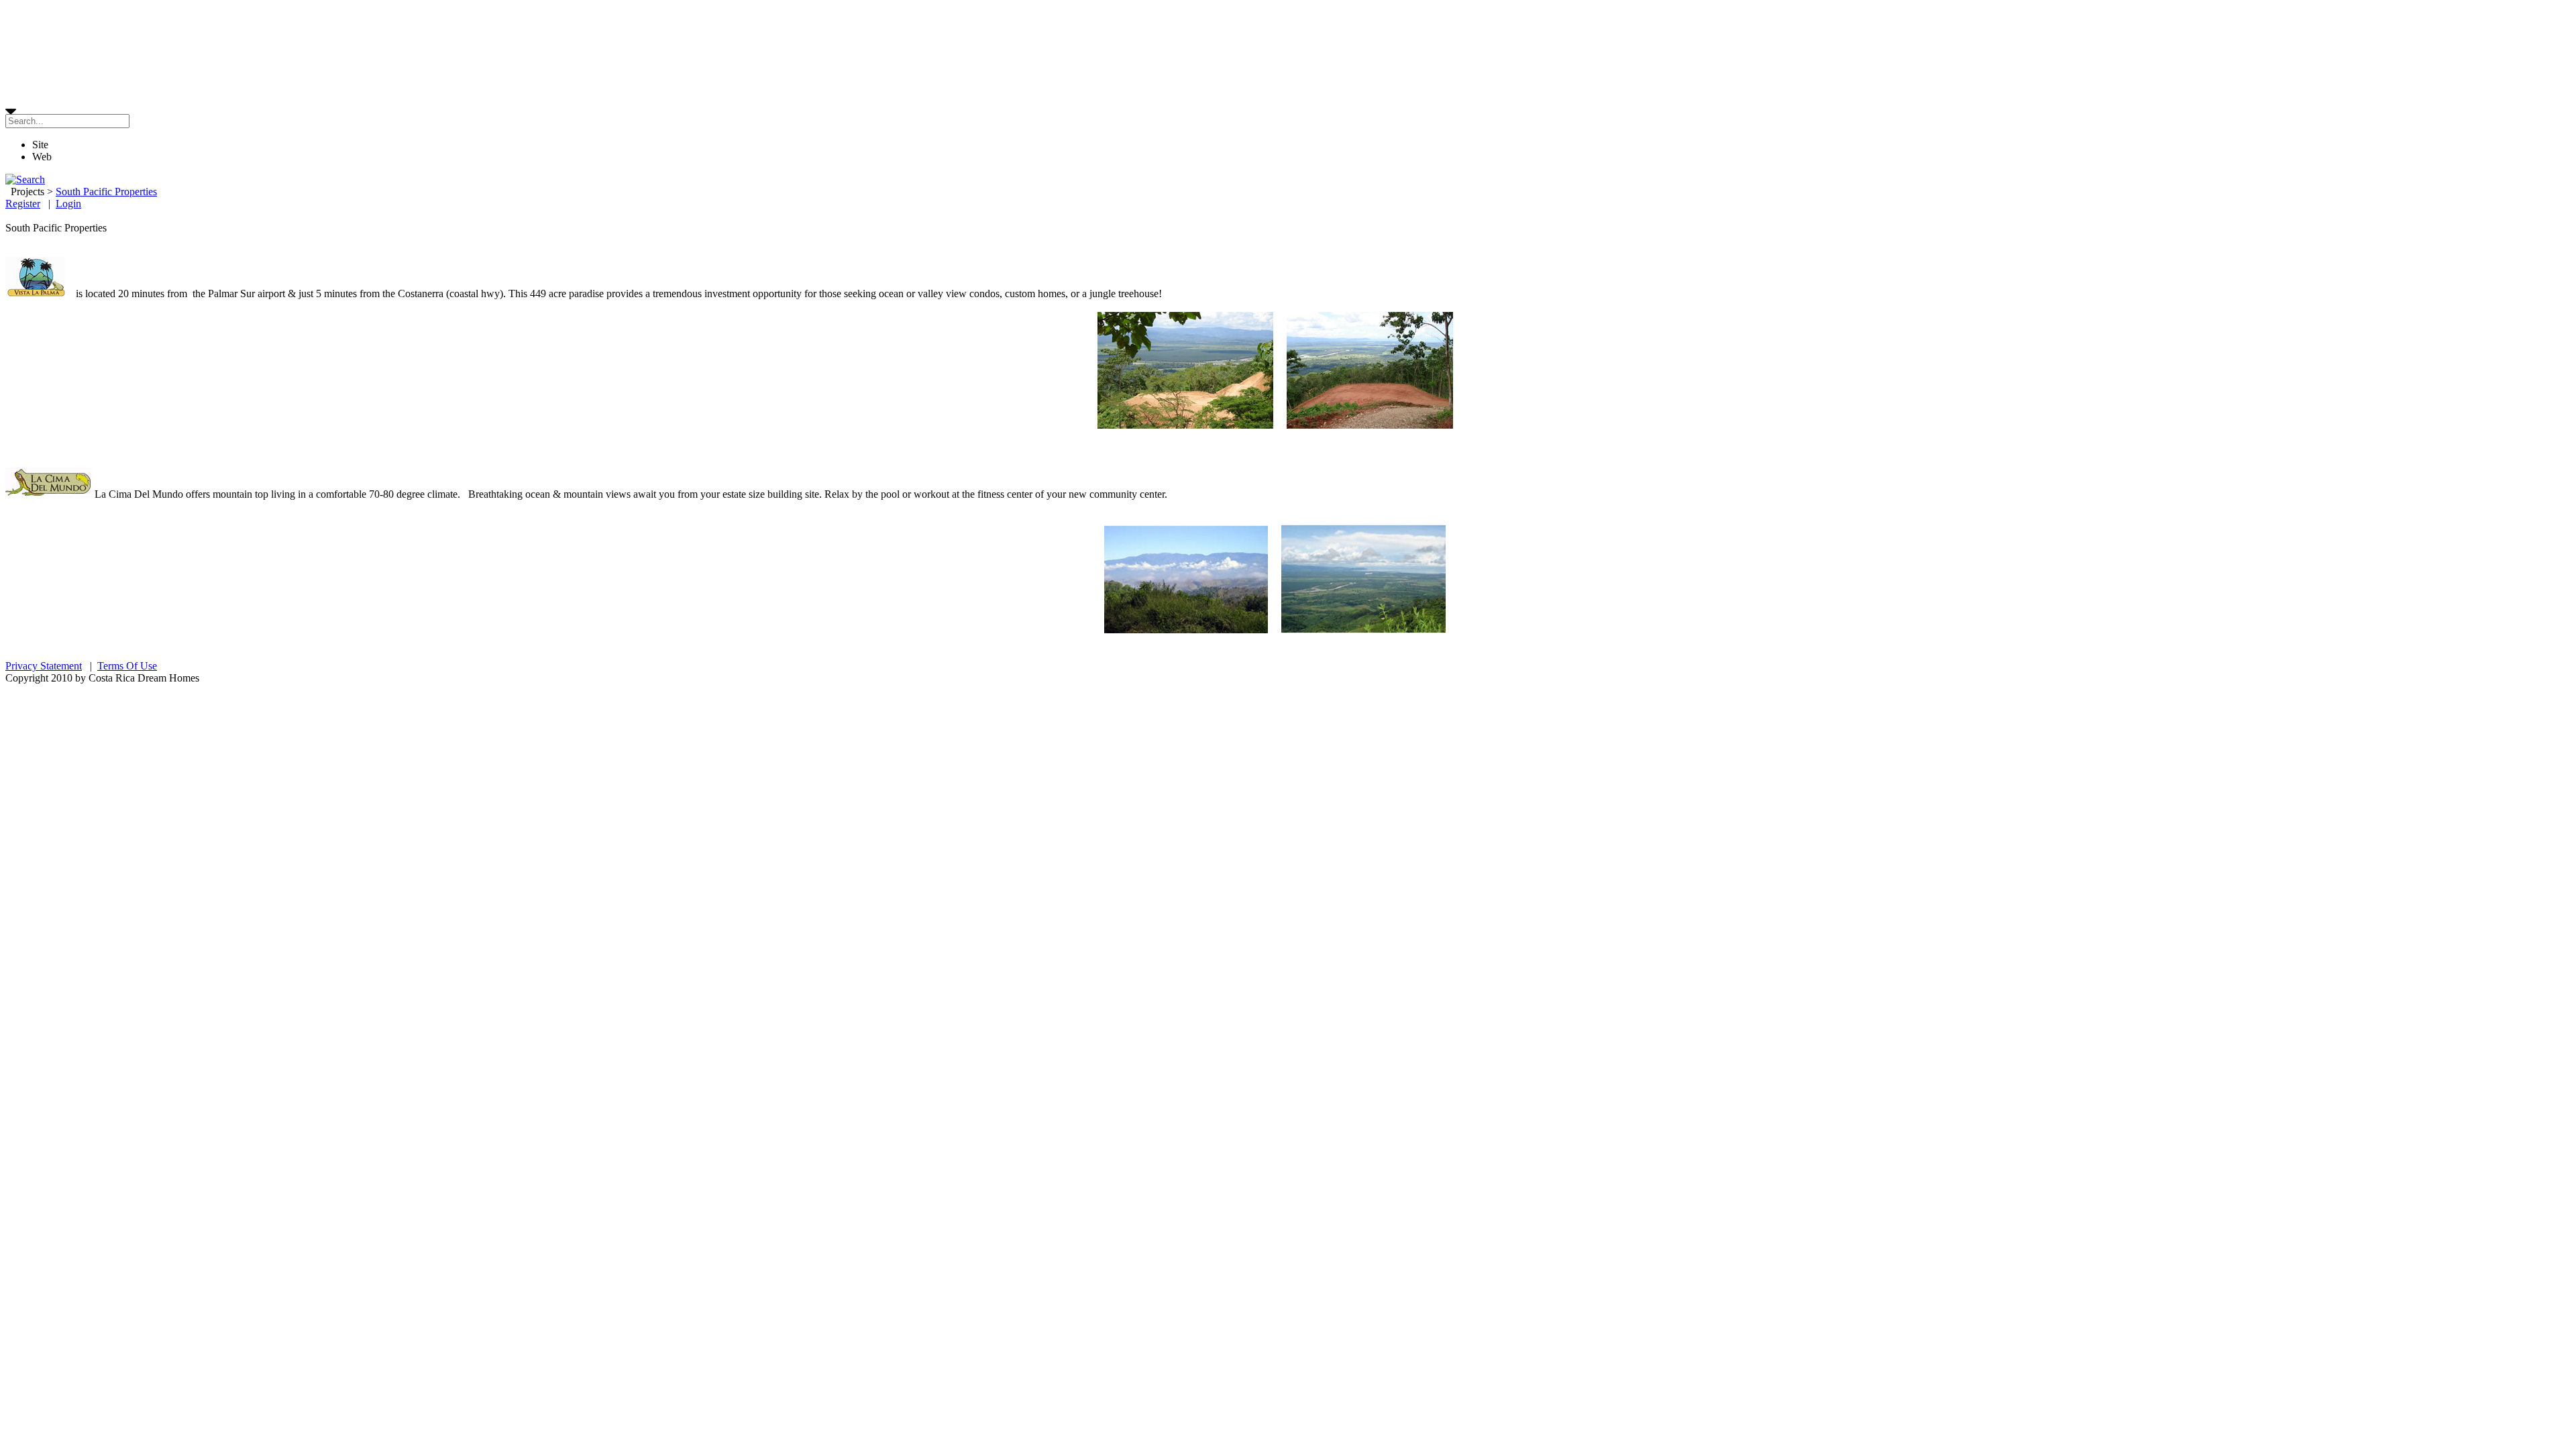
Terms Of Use (127, 666)
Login (68, 204)
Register (23, 204)
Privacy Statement (44, 666)
